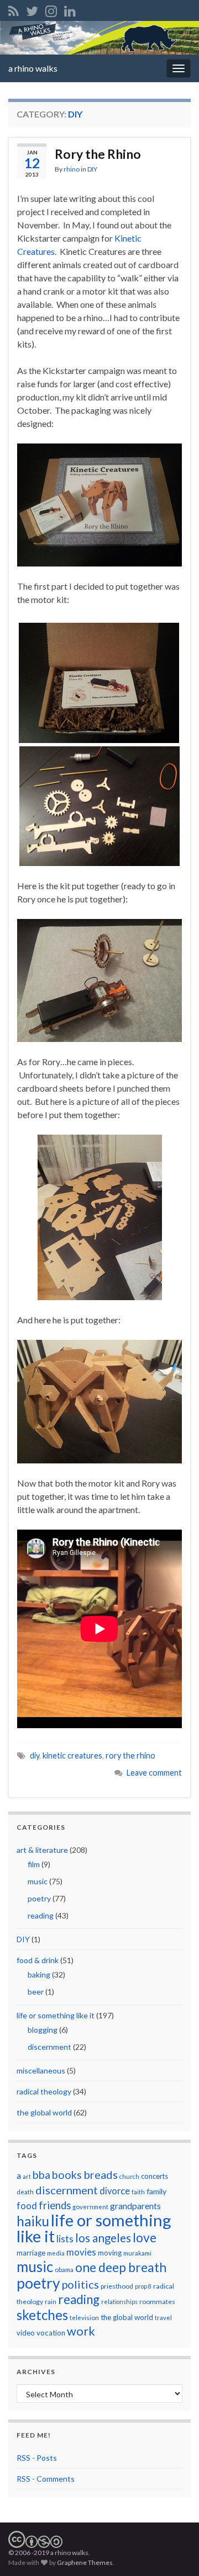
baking (39, 1974)
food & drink (38, 1960)
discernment (49, 2047)
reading (41, 1915)
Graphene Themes (85, 2562)
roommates (157, 2302)
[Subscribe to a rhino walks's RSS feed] (14, 9)
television (84, 2318)
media (56, 2253)
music (38, 1881)
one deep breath (121, 2267)
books (67, 2175)
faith (138, 2192)
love (145, 2237)
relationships (119, 2302)
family (156, 2191)
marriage (31, 2253)
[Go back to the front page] (99, 38)
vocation (51, 2333)
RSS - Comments (46, 2479)
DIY (92, 169)
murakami (137, 2253)
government (90, 2207)
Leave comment (154, 1773)
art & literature (42, 1850)
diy (35, 1755)
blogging (43, 2030)
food (27, 2206)
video (26, 2333)
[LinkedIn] (70, 9)
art (27, 2176)
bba (41, 2175)
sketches (42, 2315)
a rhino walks (33, 68)
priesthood (117, 2286)
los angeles (103, 2238)
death (25, 2192)
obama (64, 2270)
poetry (39, 1898)
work (81, 2331)
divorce (115, 2191)
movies (81, 2252)
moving (110, 2253)
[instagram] (51, 9)
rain (51, 2302)
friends (55, 2205)
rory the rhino (130, 1755)
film (34, 1864)
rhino (72, 169)
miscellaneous (41, 2070)
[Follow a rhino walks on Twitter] (32, 9)
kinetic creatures (72, 1755)
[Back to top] (174, 2551)
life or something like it (56, 2015)
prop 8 (143, 2286)
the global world (44, 2112)
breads (101, 2174)
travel (163, 2318)
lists (65, 2239)
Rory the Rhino (98, 154)
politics (80, 2284)
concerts (155, 2176)
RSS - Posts (37, 2458)
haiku (33, 2221)
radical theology (44, 2091)
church (129, 2176)
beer (36, 1992)
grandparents (135, 2206)
